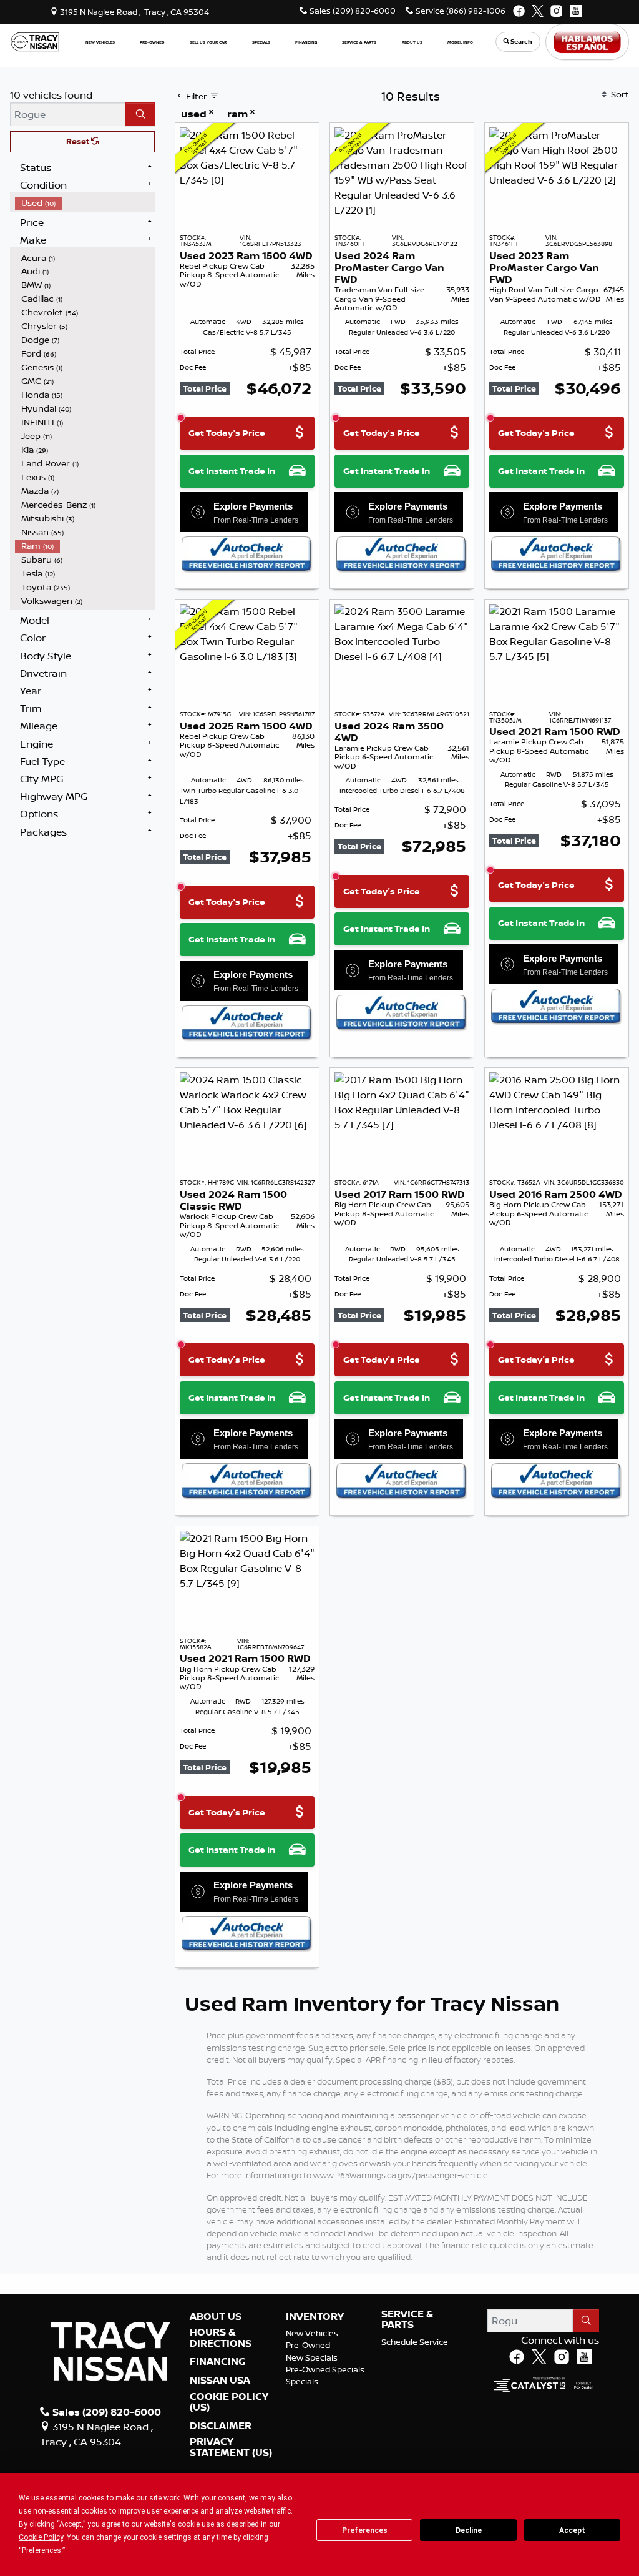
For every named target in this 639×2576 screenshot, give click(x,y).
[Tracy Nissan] (35, 41)
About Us (216, 2317)
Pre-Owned (308, 2345)
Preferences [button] (41, 2550)
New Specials (312, 2357)
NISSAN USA (220, 2381)
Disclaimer (221, 2426)
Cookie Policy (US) (229, 2402)
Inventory (315, 2317)
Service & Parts (407, 2320)
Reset (79, 141)
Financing (217, 2362)
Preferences (365, 2530)
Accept (572, 2530)
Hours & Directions (221, 2338)
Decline (469, 2530)
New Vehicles (312, 2333)
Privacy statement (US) (231, 2447)
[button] (100, 42)
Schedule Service (415, 2342)
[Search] (140, 114)
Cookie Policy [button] (41, 2537)
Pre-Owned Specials (325, 2369)
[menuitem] (85, 203)
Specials (302, 2381)
